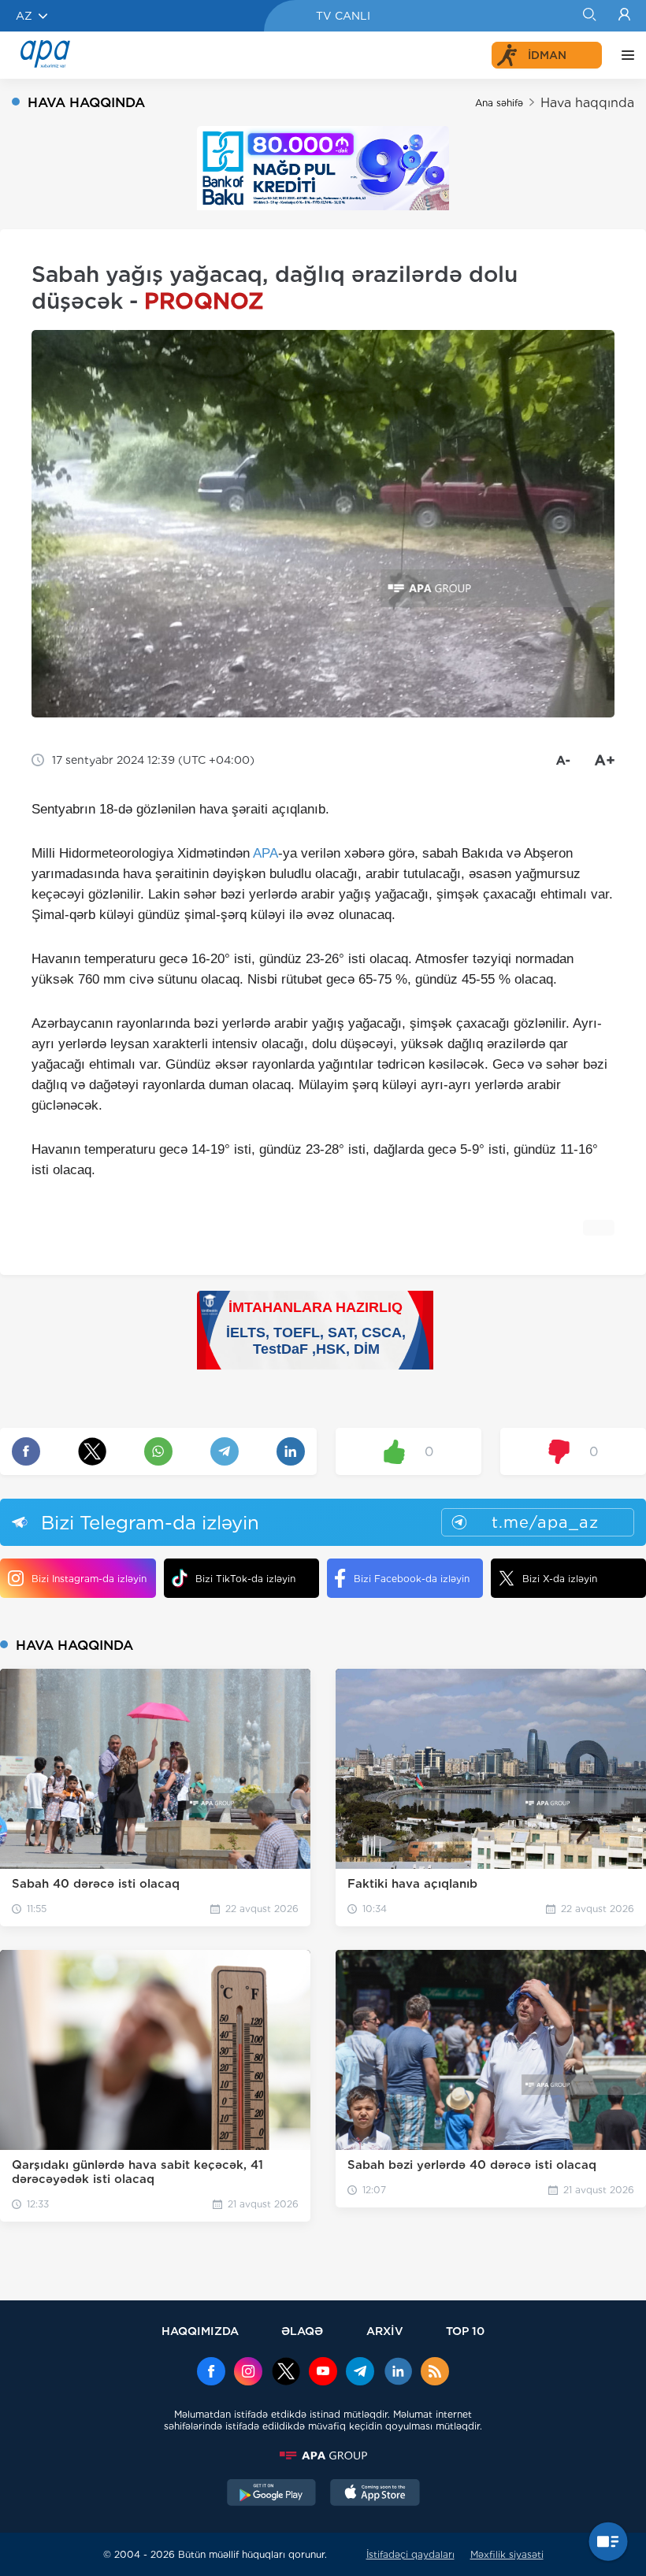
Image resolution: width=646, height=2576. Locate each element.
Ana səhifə (499, 103)
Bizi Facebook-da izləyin (412, 1579)
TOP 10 (465, 2331)
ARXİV (385, 2331)
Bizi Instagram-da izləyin (89, 1579)
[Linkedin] (398, 2373)
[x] (286, 2373)
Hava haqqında (587, 103)
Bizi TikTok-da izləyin (245, 1579)
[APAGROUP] (323, 2456)
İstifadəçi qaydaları (410, 2554)
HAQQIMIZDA (200, 2331)
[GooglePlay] (272, 2494)
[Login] (624, 16)
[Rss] (435, 2373)
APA (265, 853)
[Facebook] (211, 2373)
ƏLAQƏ (302, 2331)
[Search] (589, 16)
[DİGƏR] (624, 55)
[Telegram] (360, 2373)
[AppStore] (375, 2494)
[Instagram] (248, 2373)
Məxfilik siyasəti (507, 2554)
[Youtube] (323, 2373)
